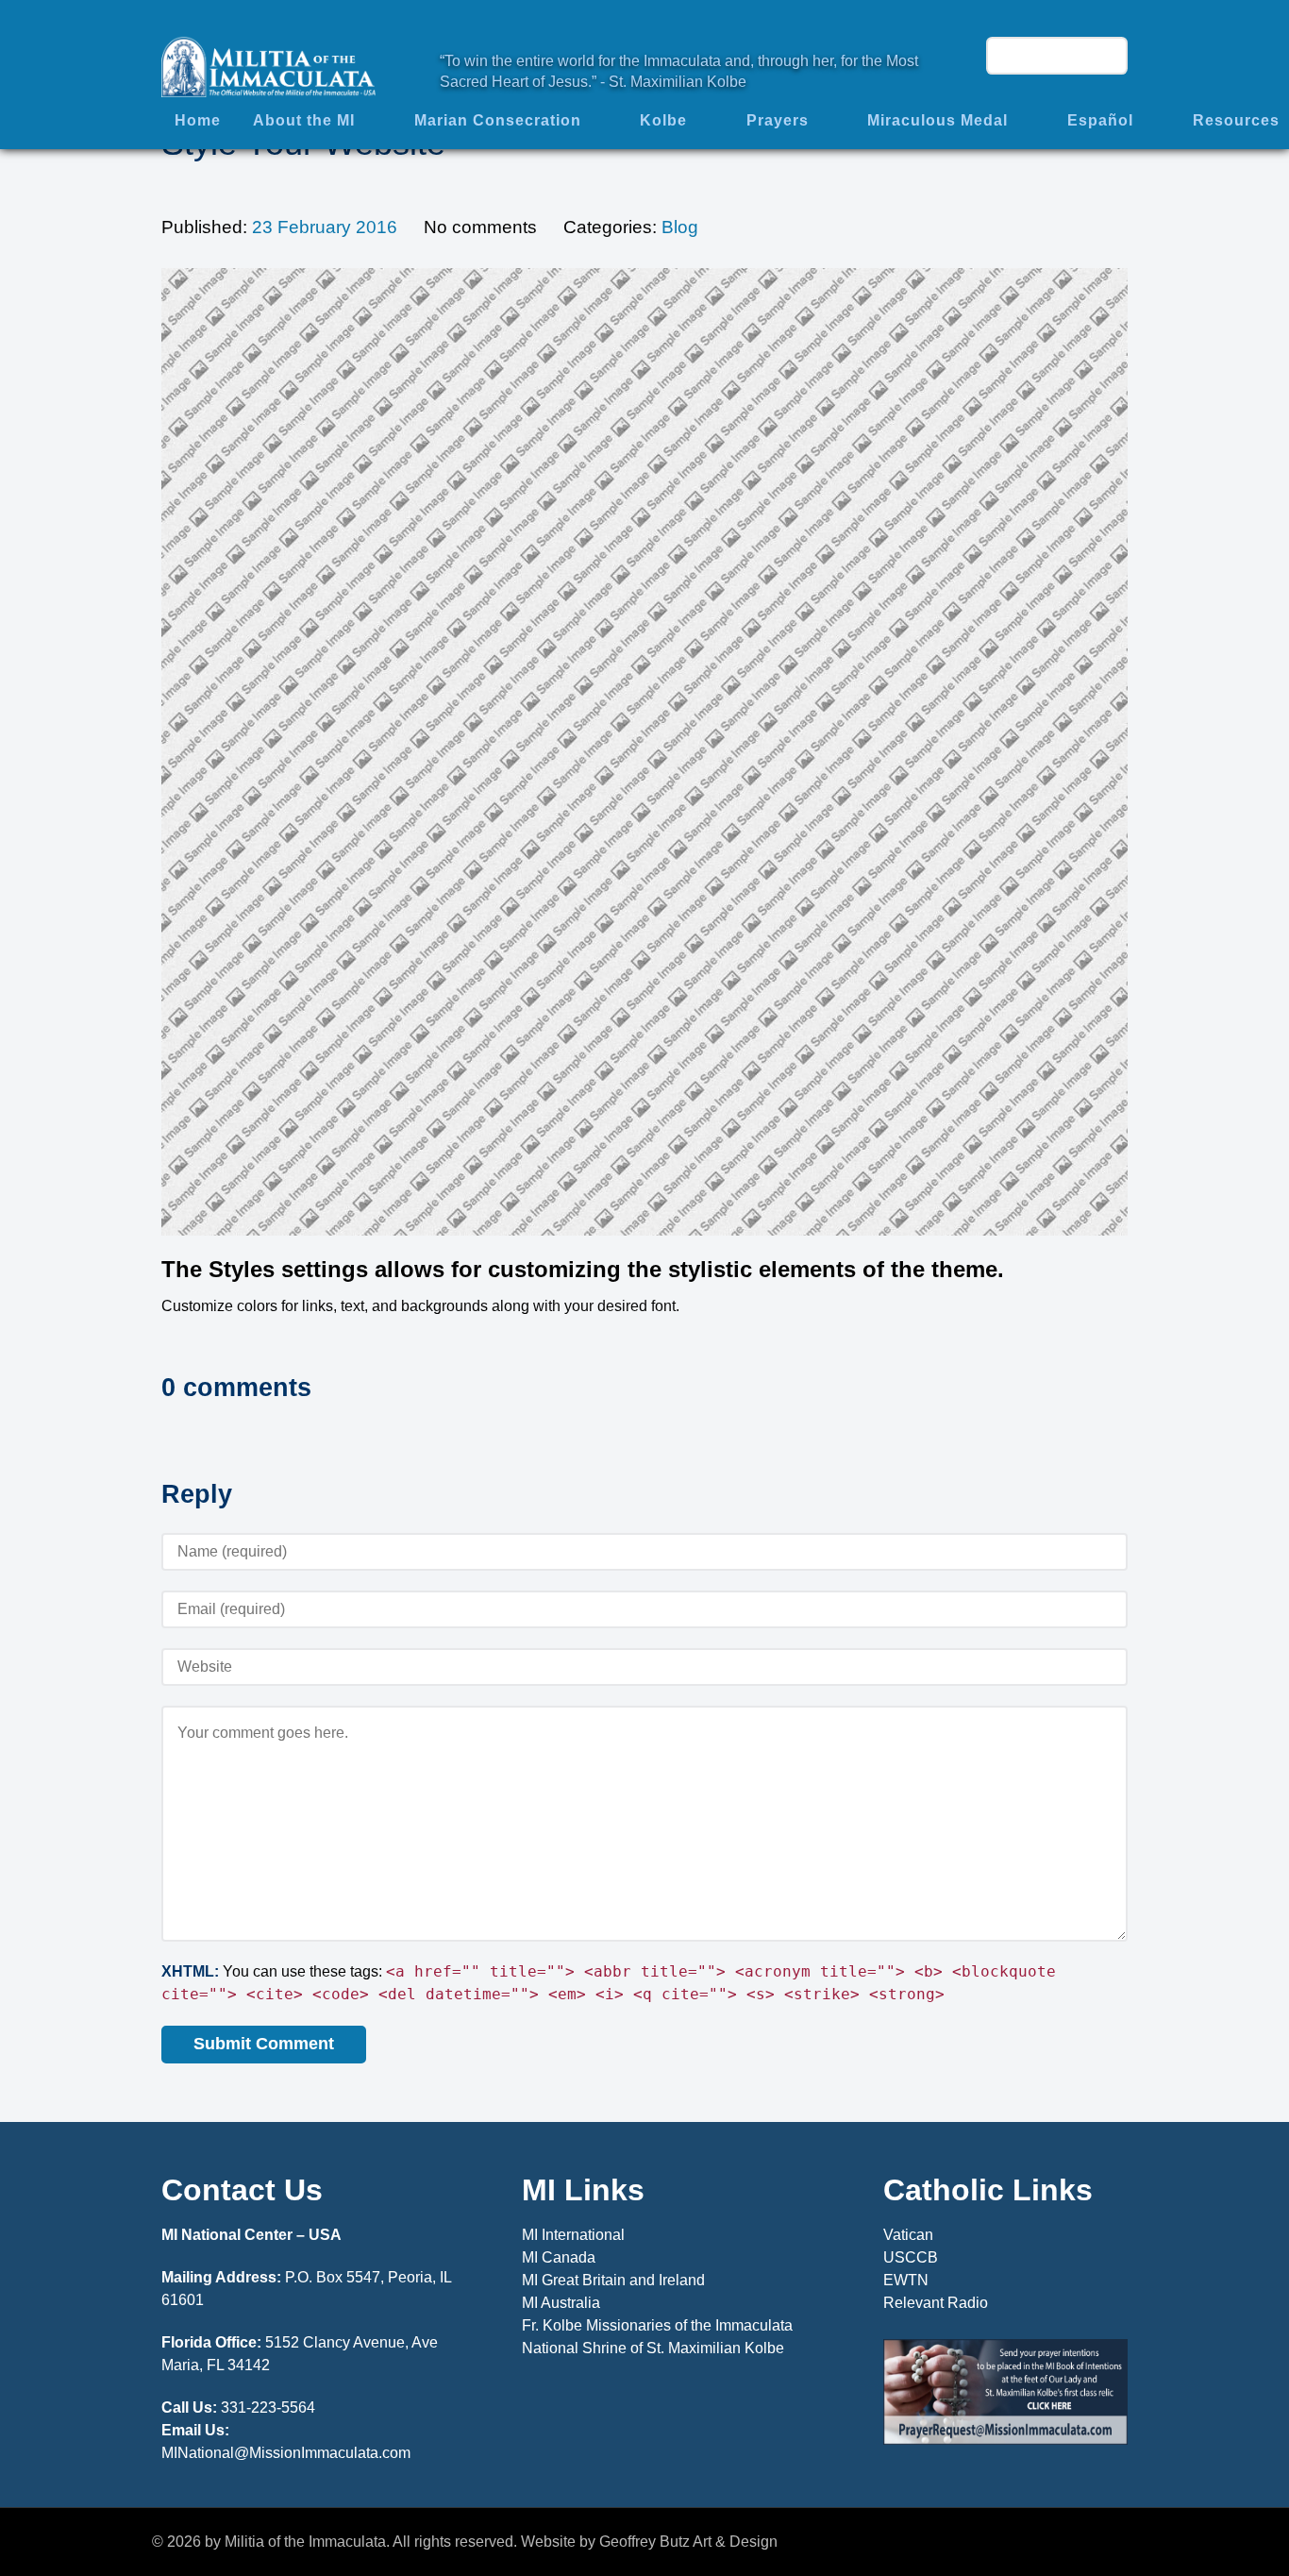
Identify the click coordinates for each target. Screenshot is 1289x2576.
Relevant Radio (936, 2303)
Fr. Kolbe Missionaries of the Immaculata (657, 2325)
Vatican (908, 2235)
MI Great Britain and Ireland (613, 2280)
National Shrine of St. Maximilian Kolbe (653, 2348)
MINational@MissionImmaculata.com (286, 2453)
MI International (573, 2235)
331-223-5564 (268, 2408)
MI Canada (559, 2257)
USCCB (911, 2257)
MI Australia (561, 2303)
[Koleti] (268, 66)
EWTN (906, 2280)
